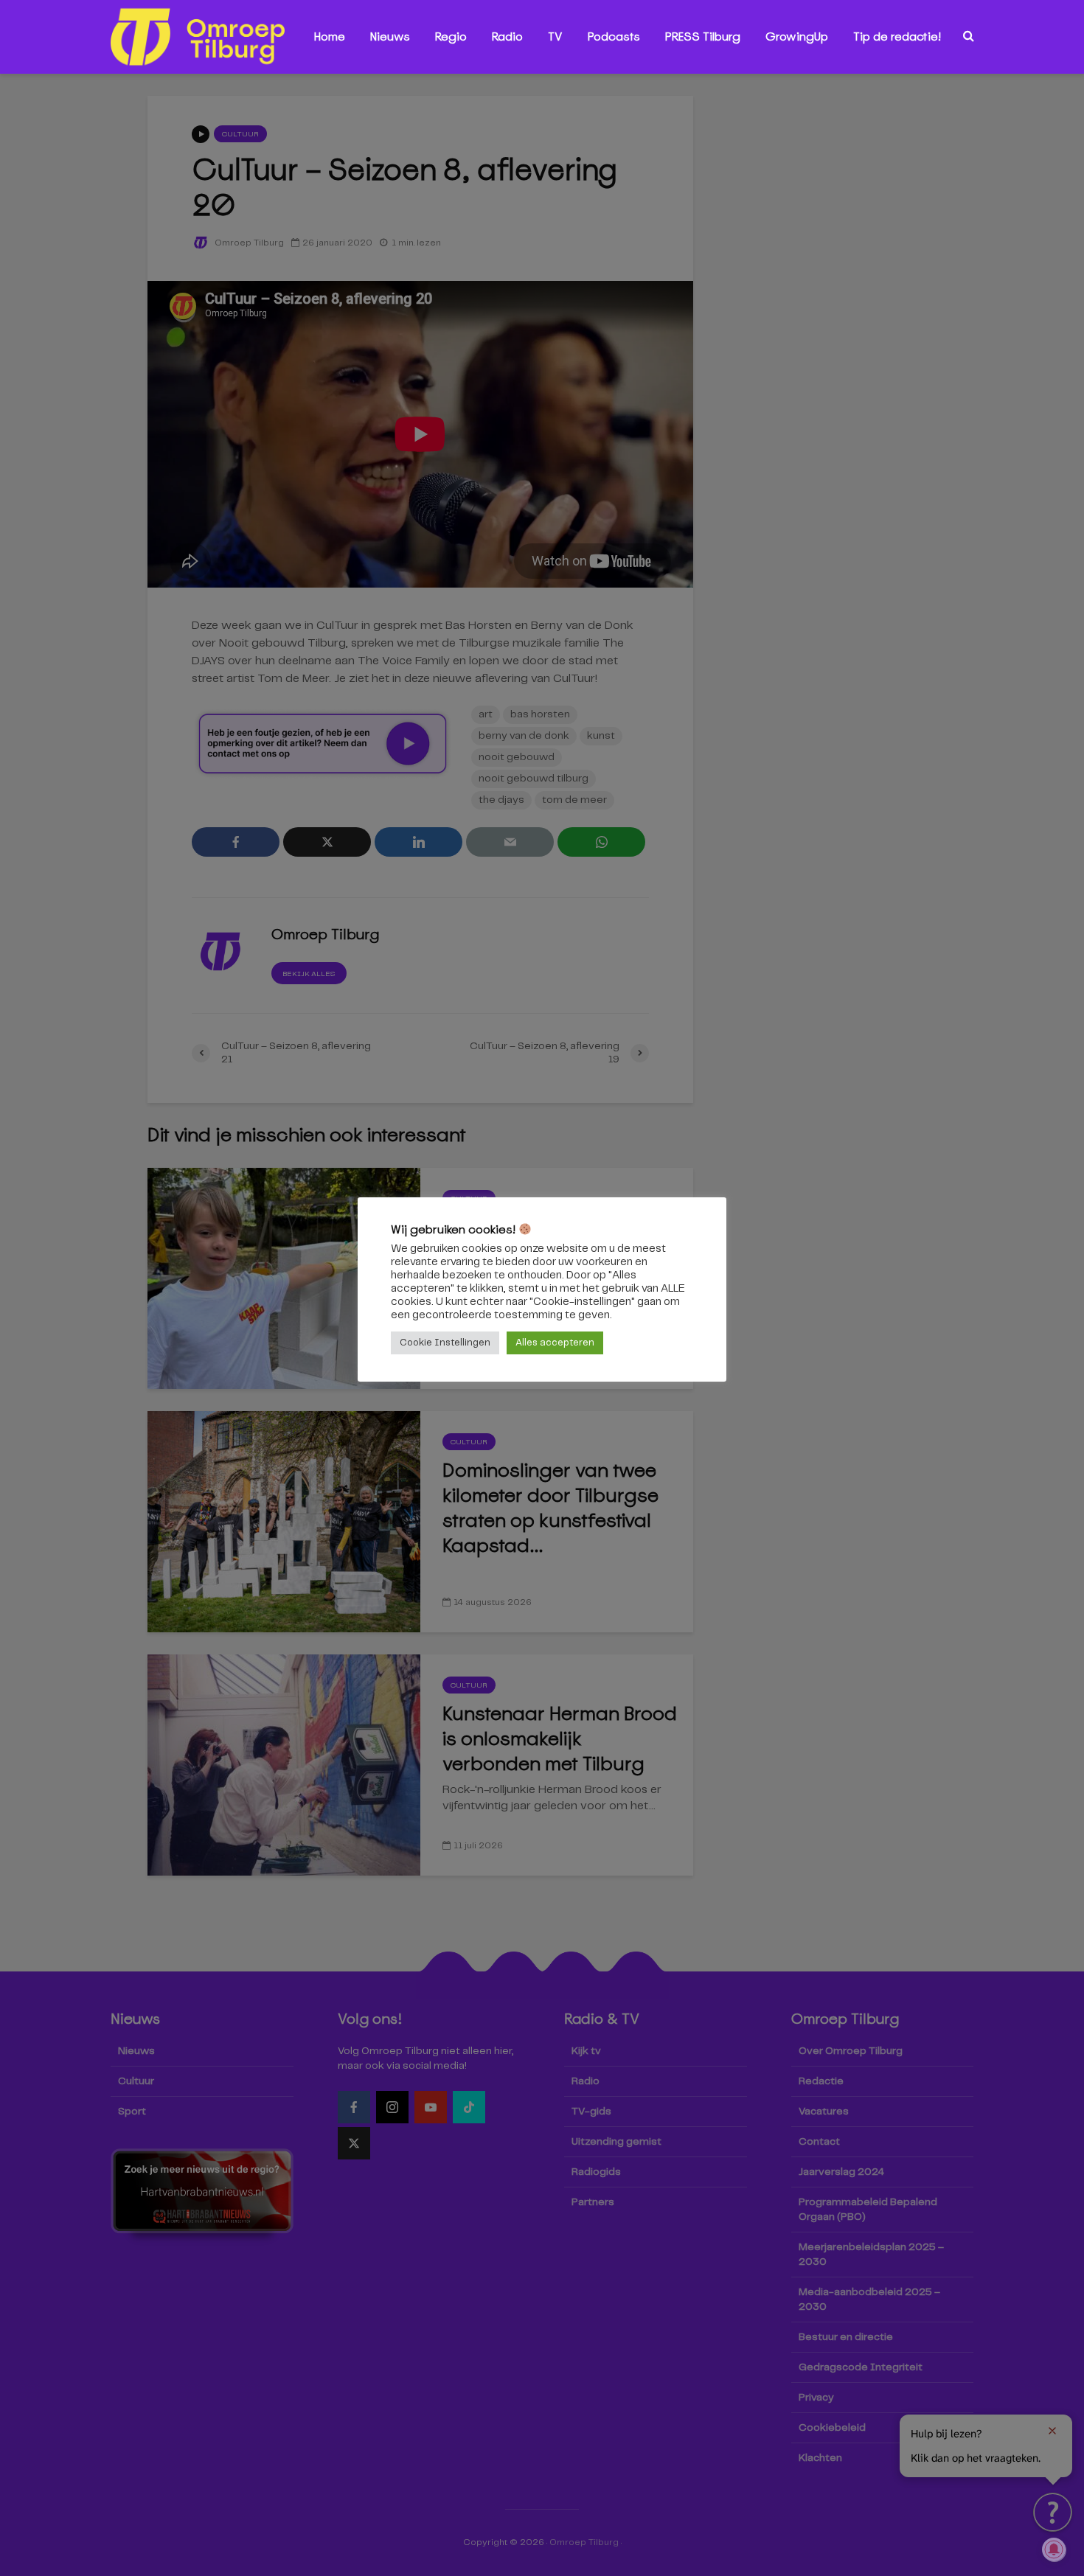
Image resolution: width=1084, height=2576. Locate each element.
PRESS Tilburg (703, 36)
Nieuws (390, 36)
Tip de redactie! (897, 36)
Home (330, 36)
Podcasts (614, 36)
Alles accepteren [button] (555, 1343)
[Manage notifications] (1054, 2549)
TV (555, 36)
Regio (451, 36)
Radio (507, 36)
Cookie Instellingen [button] (445, 1343)
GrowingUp (797, 36)
